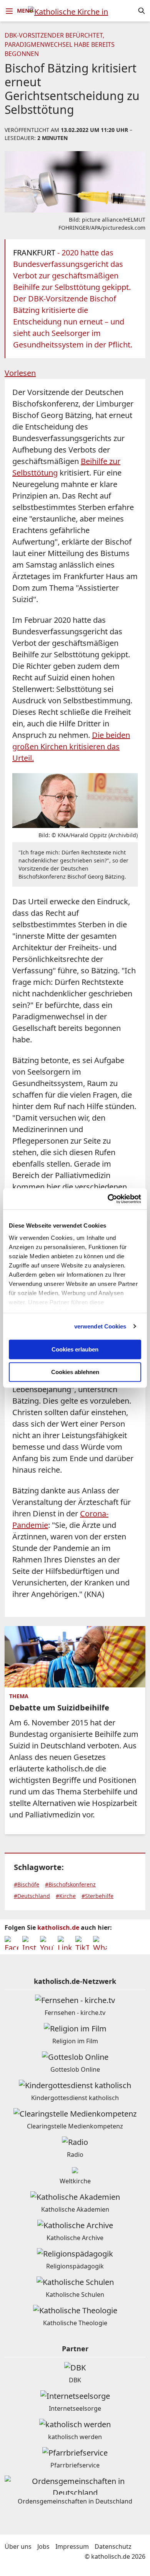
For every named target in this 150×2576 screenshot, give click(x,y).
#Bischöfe (27, 1884)
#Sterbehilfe (97, 1896)
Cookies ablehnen (75, 1372)
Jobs (43, 2546)
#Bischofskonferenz (70, 1884)
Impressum (72, 2546)
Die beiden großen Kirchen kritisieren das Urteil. (71, 746)
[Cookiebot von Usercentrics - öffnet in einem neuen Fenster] (108, 1199)
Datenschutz (113, 2546)
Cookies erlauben (75, 1349)
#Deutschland (32, 1896)
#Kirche (66, 1896)
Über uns (18, 2546)
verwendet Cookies (100, 1326)
